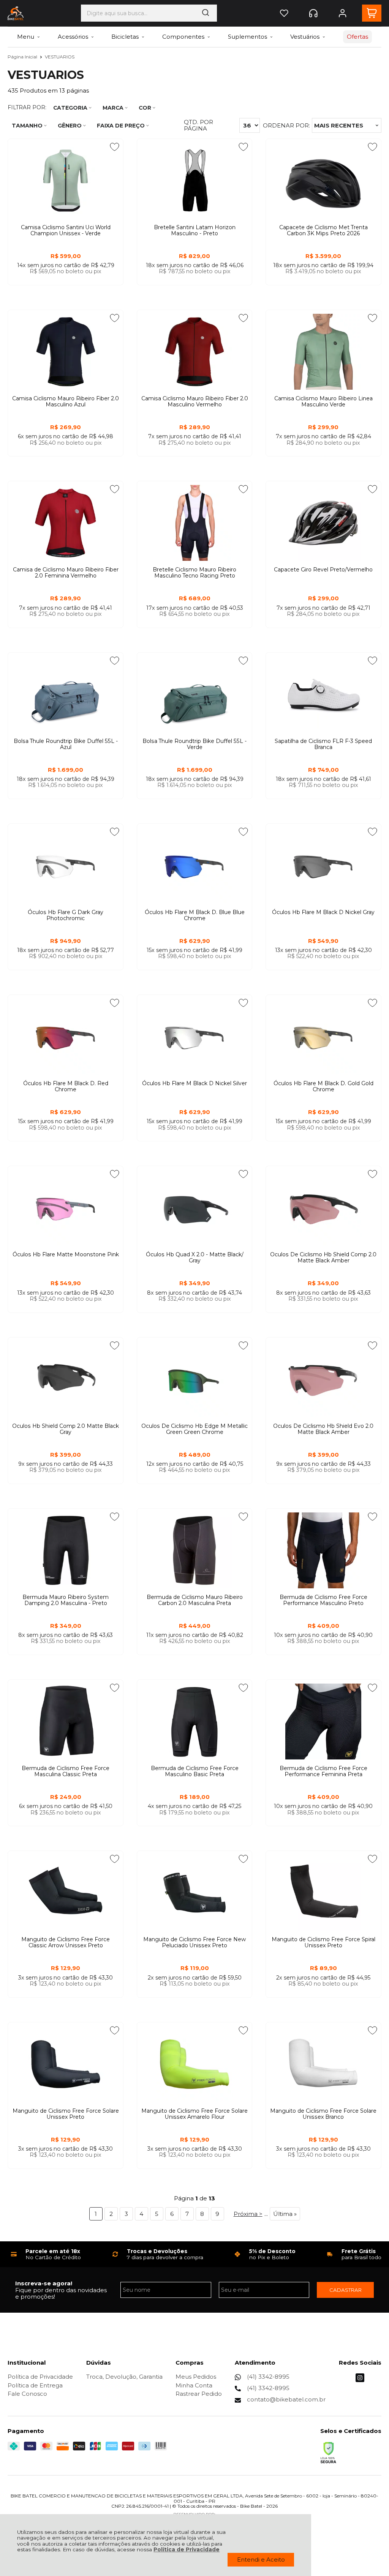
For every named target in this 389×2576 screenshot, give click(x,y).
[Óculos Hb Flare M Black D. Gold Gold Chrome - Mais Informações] (323, 1037)
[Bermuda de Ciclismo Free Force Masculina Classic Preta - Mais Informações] (66, 1722)
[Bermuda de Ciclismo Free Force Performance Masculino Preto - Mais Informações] (323, 1550)
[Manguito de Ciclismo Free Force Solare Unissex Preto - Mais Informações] (66, 2064)
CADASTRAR (346, 2290)
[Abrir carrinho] (372, 13)
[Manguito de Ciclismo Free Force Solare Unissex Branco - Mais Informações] (323, 2064)
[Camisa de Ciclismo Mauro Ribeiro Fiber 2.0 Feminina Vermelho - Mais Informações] (66, 523)
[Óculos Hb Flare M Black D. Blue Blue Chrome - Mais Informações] (195, 865)
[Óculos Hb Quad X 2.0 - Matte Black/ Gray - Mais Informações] (195, 1208)
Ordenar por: (286, 125)
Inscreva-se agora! (44, 2283)
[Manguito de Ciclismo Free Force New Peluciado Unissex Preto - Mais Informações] (195, 1893)
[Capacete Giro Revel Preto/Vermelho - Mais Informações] (323, 523)
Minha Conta (194, 2385)
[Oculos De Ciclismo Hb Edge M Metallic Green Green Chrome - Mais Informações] (195, 1379)
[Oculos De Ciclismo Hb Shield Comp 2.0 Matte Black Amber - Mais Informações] (323, 1208)
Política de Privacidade (187, 2549)
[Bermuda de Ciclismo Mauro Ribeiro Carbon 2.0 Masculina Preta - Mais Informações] (195, 1550)
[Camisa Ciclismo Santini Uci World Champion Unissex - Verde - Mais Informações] (66, 181)
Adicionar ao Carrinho (66, 292)
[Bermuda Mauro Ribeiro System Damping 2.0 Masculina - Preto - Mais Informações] (66, 1550)
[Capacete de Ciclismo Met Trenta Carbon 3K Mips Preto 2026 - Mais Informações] (323, 181)
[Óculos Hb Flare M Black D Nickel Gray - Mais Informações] (323, 865)
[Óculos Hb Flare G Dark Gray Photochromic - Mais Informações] (66, 865)
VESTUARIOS (60, 57)
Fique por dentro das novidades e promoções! (61, 2293)
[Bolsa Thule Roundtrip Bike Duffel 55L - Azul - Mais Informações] (66, 694)
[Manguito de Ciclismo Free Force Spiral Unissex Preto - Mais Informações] (323, 1893)
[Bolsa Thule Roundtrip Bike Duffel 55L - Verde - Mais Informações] (195, 694)
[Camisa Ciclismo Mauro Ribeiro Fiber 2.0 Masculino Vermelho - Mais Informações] (195, 352)
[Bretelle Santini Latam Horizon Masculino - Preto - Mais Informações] (195, 181)
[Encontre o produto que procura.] (206, 13)
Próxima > (248, 2214)
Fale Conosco (27, 2394)
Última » (285, 2214)
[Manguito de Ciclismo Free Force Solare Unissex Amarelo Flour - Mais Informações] (195, 2064)
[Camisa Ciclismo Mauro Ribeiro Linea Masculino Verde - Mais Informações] (323, 352)
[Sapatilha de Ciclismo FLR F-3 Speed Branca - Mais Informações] (323, 694)
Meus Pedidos (196, 2377)
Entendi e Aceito (261, 2559)
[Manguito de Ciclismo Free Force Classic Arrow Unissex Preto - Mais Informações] (66, 1893)
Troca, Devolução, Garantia (124, 2377)
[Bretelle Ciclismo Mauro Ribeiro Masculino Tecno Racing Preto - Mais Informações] (195, 523)
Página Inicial (23, 57)
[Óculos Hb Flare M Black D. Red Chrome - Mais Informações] (66, 1037)
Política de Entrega (35, 2385)
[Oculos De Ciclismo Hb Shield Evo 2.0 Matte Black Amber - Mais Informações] (323, 1379)
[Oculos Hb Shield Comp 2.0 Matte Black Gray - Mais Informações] (66, 1379)
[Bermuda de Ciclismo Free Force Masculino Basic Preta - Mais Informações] (195, 1722)
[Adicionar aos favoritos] (115, 147)
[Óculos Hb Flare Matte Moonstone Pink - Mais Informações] (66, 1208)
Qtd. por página (198, 125)
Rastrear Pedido (199, 2394)
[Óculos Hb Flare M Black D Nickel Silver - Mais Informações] (195, 1037)
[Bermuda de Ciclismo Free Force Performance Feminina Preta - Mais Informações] (323, 1722)
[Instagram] (360, 2380)
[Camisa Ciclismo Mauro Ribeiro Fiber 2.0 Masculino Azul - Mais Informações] (66, 352)
